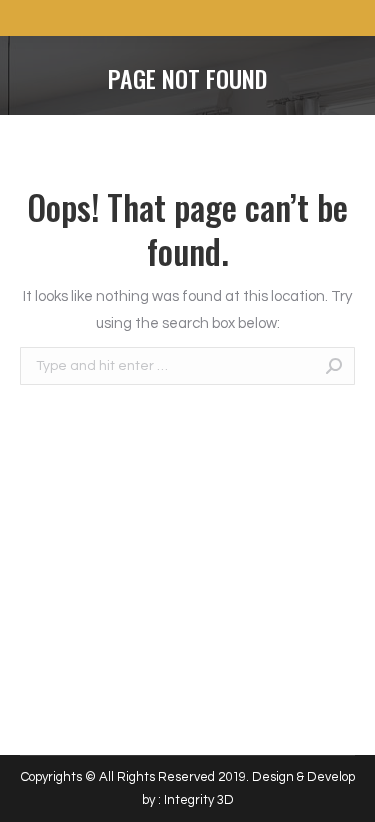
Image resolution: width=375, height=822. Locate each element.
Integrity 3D (199, 800)
